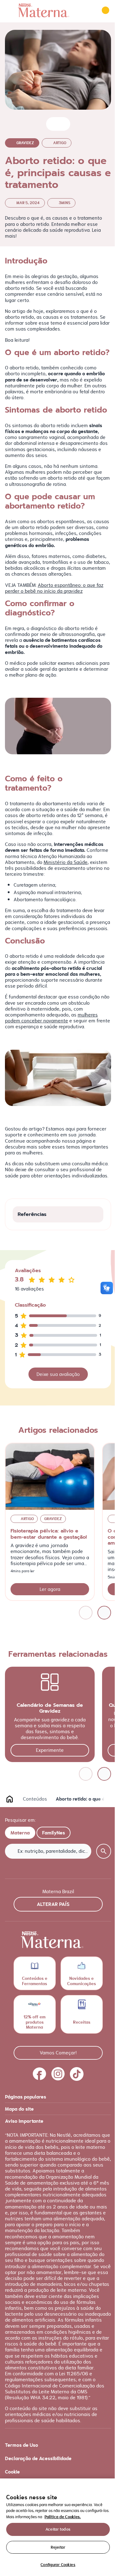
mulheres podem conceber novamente (51, 1018)
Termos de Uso (21, 2445)
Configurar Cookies (58, 2565)
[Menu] (9, 10)
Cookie (12, 2472)
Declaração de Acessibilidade (38, 2458)
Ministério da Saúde (66, 862)
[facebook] (40, 2074)
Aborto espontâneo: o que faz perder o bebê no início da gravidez (54, 588)
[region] (58, 2527)
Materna (20, 1833)
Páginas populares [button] (26, 2097)
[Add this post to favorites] (53, 124)
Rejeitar (58, 2547)
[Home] (44, 10)
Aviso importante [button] (24, 2121)
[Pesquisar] (88, 10)
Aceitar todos (58, 2529)
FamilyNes (54, 1833)
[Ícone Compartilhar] (63, 124)
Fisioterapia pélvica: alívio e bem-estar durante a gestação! (49, 1534)
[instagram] (58, 2074)
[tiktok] (77, 2074)
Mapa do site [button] (19, 2109)
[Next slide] (104, 1613)
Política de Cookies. (63, 2517)
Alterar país (53, 1904)
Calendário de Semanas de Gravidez (50, 1708)
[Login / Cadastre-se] (105, 10)
